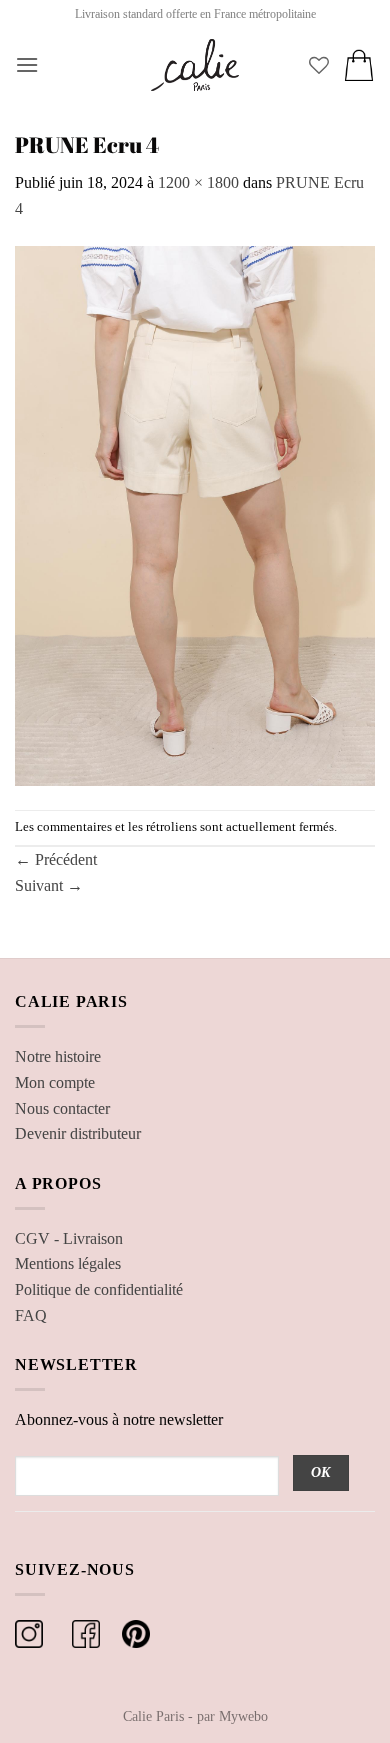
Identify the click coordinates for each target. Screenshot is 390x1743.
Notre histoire (58, 1056)
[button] (27, 64)
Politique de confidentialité (99, 1289)
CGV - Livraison (69, 1238)
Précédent (56, 859)
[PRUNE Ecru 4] (195, 513)
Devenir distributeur (78, 1133)
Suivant (49, 885)
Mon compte (55, 1082)
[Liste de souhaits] (319, 65)
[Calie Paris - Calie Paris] (195, 65)
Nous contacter (62, 1108)
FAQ (31, 1315)
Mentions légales (68, 1263)
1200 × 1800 (198, 182)
